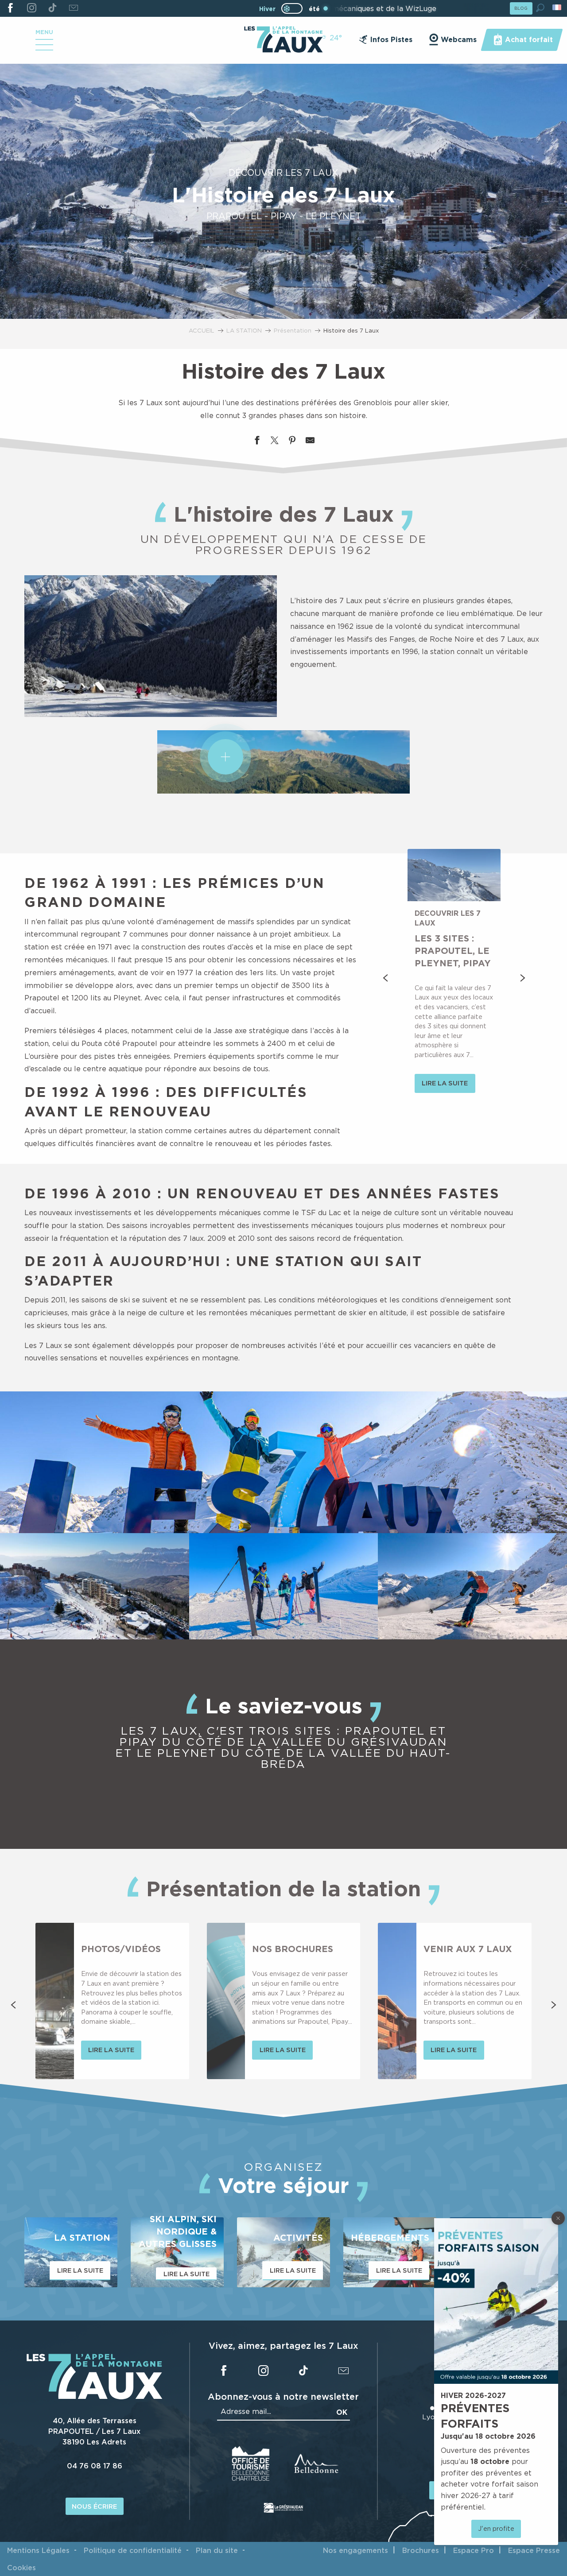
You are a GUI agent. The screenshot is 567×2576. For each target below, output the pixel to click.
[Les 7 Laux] (95, 2397)
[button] (540, 8)
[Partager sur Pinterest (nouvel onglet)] (292, 442)
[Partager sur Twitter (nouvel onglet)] (275, 442)
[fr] (557, 7)
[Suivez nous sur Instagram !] (31, 8)
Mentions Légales (38, 2550)
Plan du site (217, 2550)
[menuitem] (283, 40)
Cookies (21, 2568)
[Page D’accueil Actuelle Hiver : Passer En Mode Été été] (292, 8)
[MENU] (44, 48)
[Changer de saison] (295, 8)
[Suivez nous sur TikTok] (52, 8)
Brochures (421, 2550)
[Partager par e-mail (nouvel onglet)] (310, 442)
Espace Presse (534, 2550)
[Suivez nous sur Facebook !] (10, 8)
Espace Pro (474, 2550)
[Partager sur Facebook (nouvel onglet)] (257, 442)
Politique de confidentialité (133, 2550)
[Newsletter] (73, 8)
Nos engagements (355, 2550)
